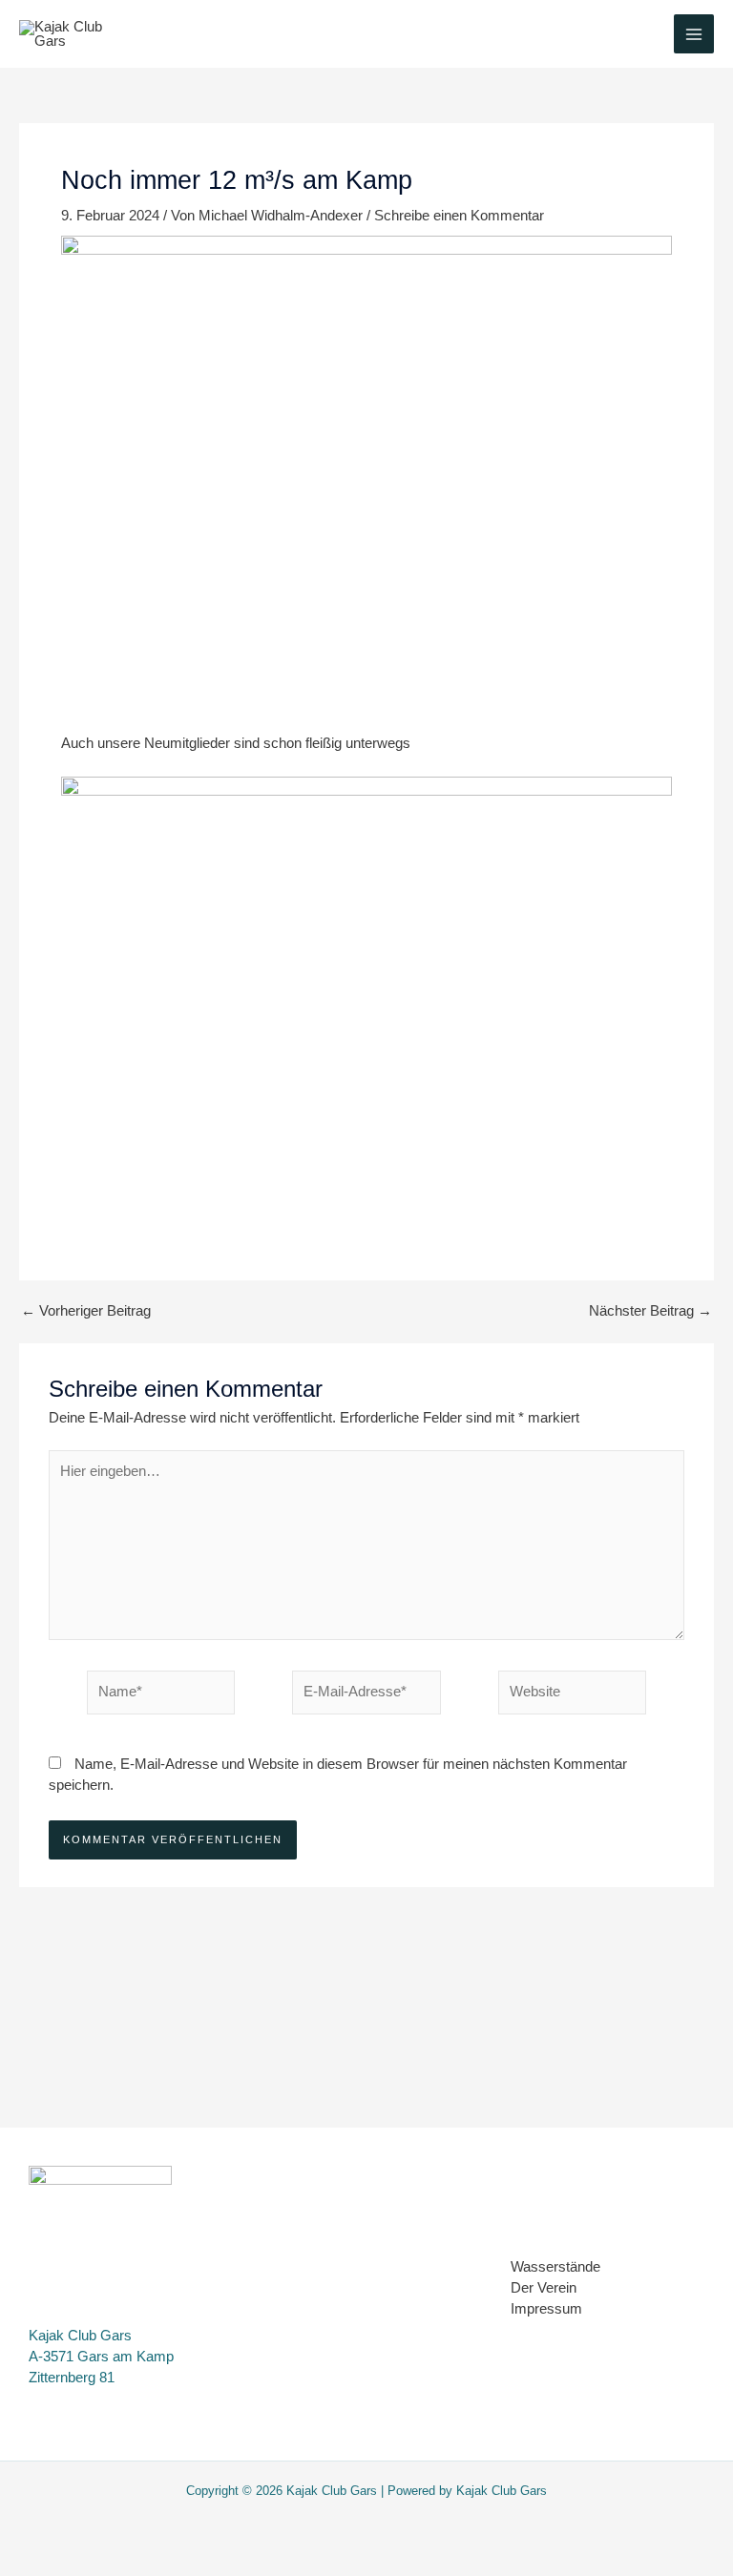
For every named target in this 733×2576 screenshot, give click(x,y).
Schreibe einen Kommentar (459, 216)
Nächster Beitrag (650, 1311)
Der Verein (544, 2288)
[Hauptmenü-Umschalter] (694, 34)
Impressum (546, 2309)
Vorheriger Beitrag (86, 1311)
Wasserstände (555, 2267)
